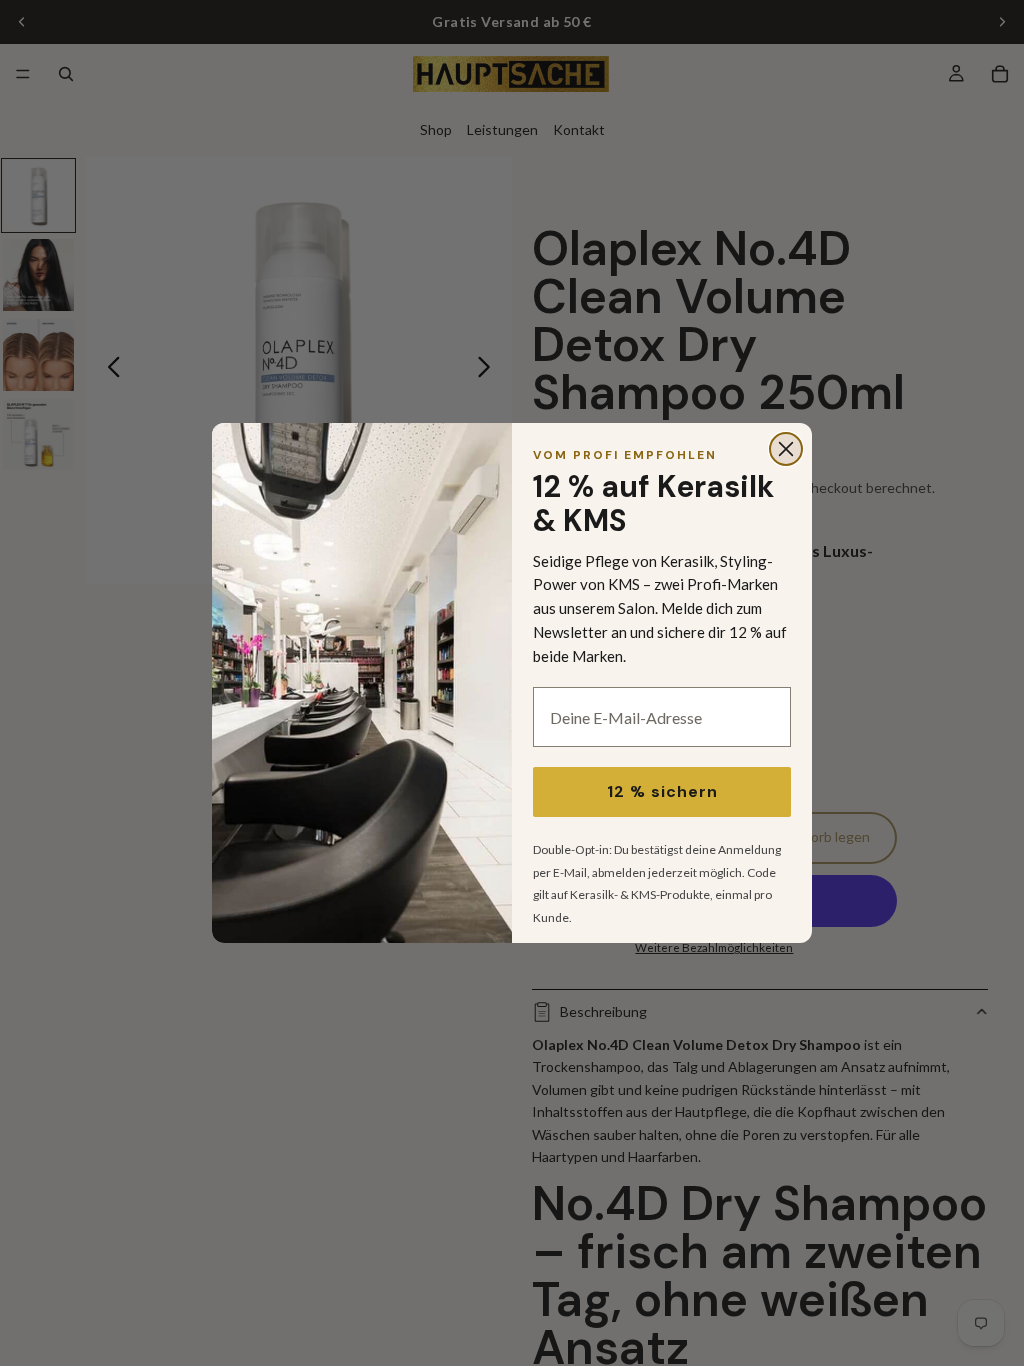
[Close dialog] (786, 449)
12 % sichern (662, 791)
